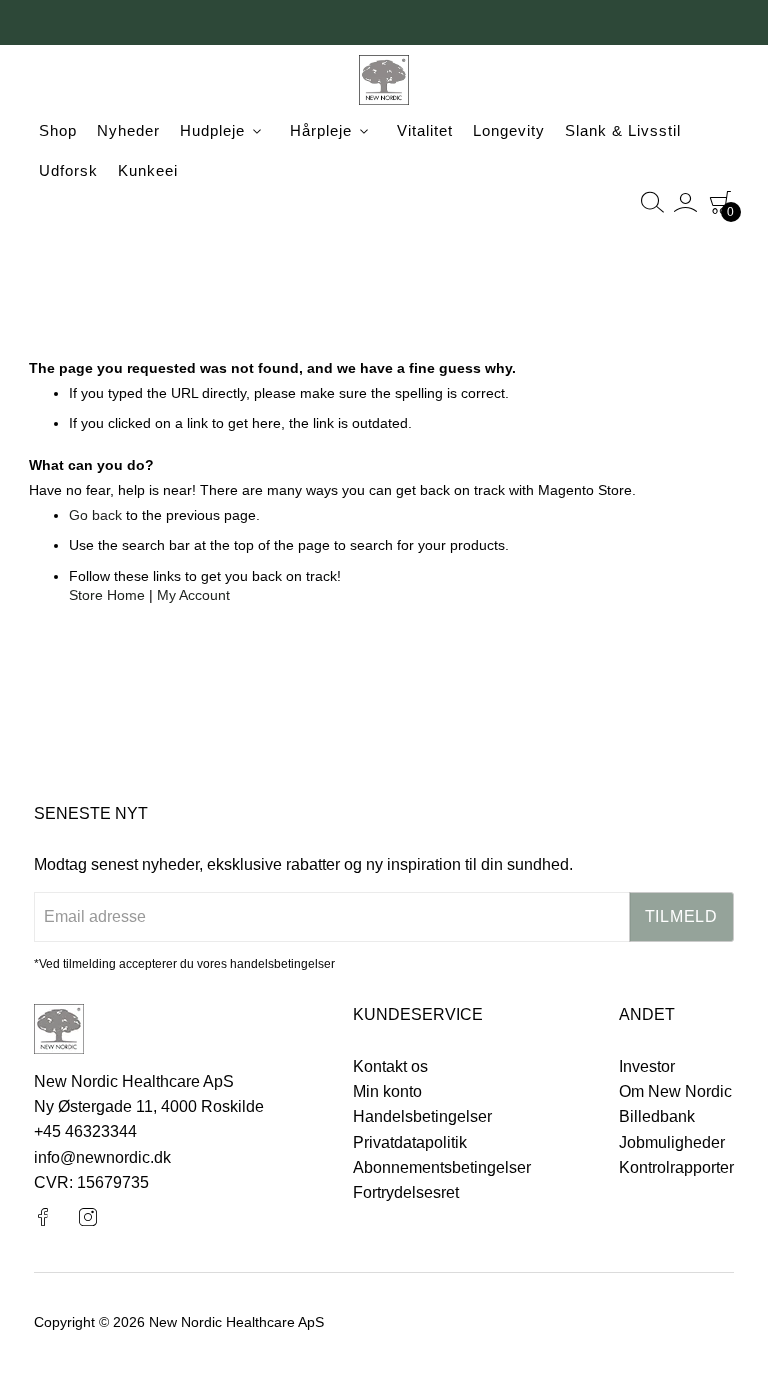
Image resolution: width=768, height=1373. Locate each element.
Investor (647, 1066)
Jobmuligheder (672, 1142)
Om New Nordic (675, 1091)
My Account (193, 595)
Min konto (387, 1091)
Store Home (107, 595)
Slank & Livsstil (623, 130)
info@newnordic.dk (102, 1157)
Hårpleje (321, 130)
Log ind (686, 202)
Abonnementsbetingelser (442, 1167)
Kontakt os (390, 1066)
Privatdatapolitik (410, 1142)
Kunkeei (148, 170)
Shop (58, 130)
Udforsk (68, 170)
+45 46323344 (85, 1131)
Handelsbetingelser (422, 1116)
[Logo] (384, 83)
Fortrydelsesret (406, 1192)
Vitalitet (425, 130)
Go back (95, 515)
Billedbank (657, 1116)
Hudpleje (212, 130)
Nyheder (128, 130)
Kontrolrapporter (676, 1167)
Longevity (509, 130)
